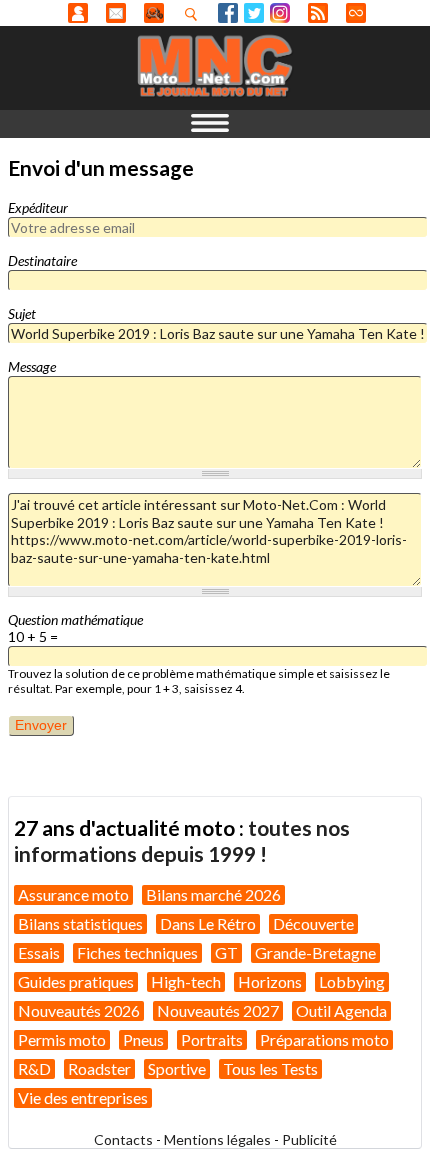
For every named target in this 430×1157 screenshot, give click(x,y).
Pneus (143, 1039)
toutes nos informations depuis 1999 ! (182, 840)
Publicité (309, 1139)
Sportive (177, 1068)
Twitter (254, 13)
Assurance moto (73, 894)
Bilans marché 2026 (213, 894)
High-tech (186, 981)
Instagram (280, 13)
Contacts (123, 1139)
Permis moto (62, 1039)
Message (32, 366)
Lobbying (352, 981)
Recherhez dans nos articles (195, 14)
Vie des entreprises (83, 1097)
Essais (39, 952)
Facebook (228, 13)
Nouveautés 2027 (218, 1010)
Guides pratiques (76, 981)
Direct (356, 13)
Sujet (22, 313)
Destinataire (42, 260)
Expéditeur (38, 207)
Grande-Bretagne (315, 952)
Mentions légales (217, 1139)
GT (226, 952)
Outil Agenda (341, 1010)
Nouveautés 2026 (79, 1010)
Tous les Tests (270, 1068)
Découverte (313, 923)
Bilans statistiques (80, 923)
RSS (318, 13)
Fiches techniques (137, 952)
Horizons (270, 981)
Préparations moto (324, 1039)
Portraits (212, 1039)
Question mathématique (75, 619)
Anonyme (78, 13)
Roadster (99, 1068)
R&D (34, 1068)
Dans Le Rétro (208, 923)
